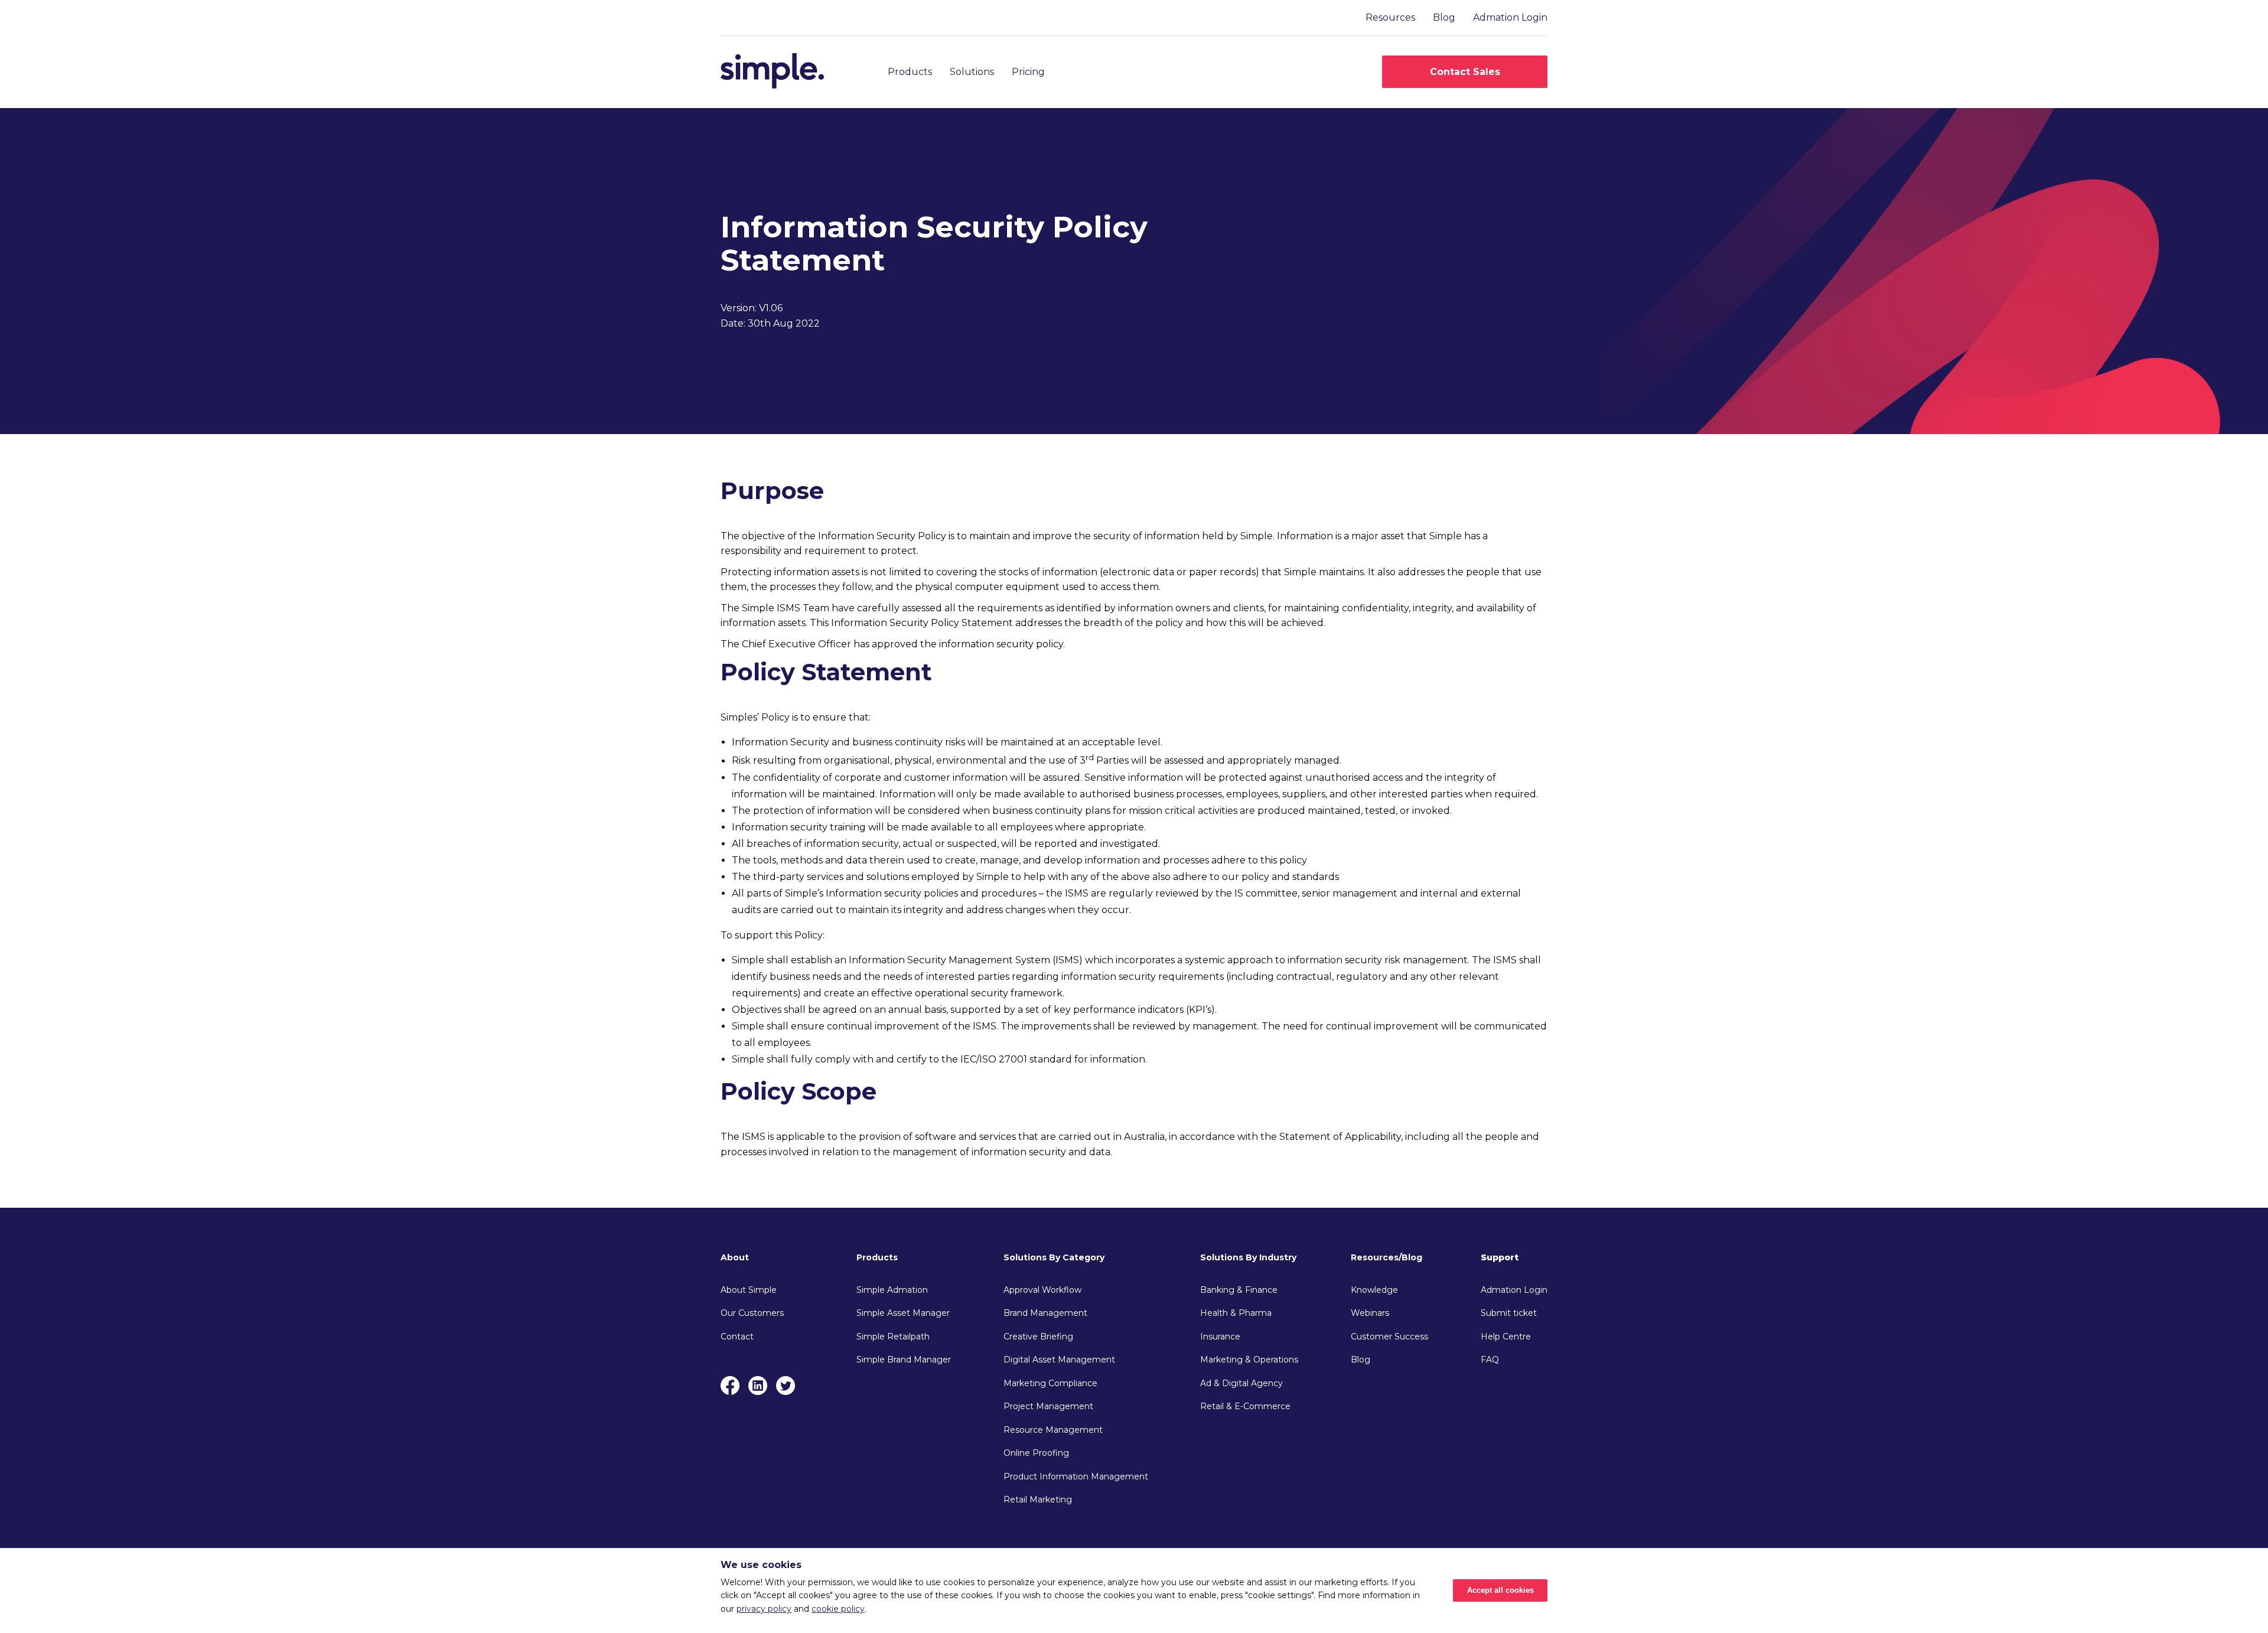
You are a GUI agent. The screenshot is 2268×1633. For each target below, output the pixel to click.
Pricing (1028, 72)
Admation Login (1510, 17)
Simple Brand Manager (904, 1360)
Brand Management (1045, 1313)
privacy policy (764, 1609)
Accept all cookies (1500, 1590)
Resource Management (1053, 1430)
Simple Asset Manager (903, 1313)
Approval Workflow (1042, 1290)
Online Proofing (1036, 1453)
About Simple (749, 1290)
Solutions (972, 72)
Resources (1390, 17)
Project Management (1048, 1406)
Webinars (1370, 1313)
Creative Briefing (1038, 1337)
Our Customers (752, 1313)
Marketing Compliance (1050, 1383)
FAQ (1490, 1360)
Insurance (1220, 1337)
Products (910, 72)
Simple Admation (892, 1290)
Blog (1444, 17)
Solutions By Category (1054, 1257)
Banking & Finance (1239, 1290)
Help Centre (1506, 1337)
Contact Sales (1465, 72)
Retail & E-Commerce (1245, 1406)
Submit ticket (1509, 1313)
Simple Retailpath (893, 1337)
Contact (737, 1337)
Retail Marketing (1038, 1500)
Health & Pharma (1236, 1313)
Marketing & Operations (1249, 1360)
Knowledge (1374, 1290)
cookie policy (838, 1609)
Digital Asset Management (1059, 1360)
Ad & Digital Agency (1241, 1383)
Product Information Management (1076, 1476)
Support (1500, 1257)
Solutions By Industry (1248, 1257)
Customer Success (1389, 1337)
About (735, 1257)
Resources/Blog (1386, 1257)
